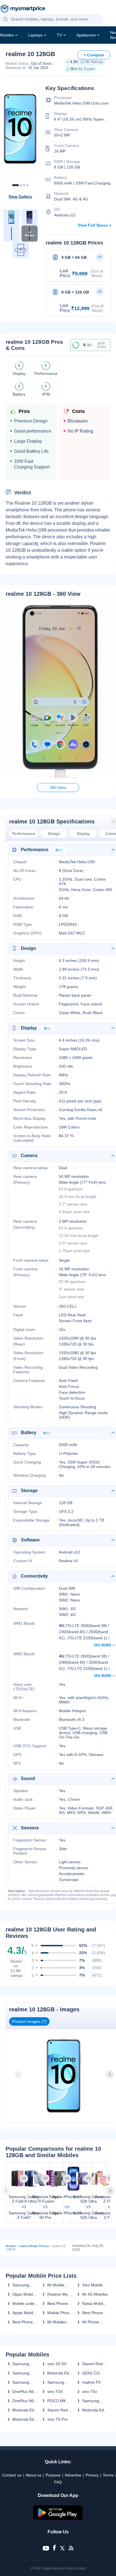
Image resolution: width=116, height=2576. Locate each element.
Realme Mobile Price (61, 2294)
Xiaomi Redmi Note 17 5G (95, 2364)
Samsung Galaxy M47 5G (93, 2401)
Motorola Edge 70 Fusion (60, 2373)
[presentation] (19, 2074)
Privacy (92, 2475)
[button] (6, 19)
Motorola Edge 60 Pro (95, 2410)
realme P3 (91, 2382)
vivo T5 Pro (57, 2419)
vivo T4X (55, 2392)
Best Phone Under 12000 (59, 2303)
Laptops (35, 35)
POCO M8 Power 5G (56, 2401)
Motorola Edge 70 (25, 2410)
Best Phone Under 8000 (23, 2322)
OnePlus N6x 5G (24, 2392)
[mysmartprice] (23, 9)
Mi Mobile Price (56, 2285)
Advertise (73, 2475)
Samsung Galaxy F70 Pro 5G (23, 2382)
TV (59, 35)
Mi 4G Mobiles (95, 2294)
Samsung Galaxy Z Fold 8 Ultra (25, 2373)
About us (34, 2475)
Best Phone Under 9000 (93, 2313)
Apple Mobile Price (24, 2313)
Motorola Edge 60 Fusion (25, 2419)
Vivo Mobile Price (92, 2285)
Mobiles (7, 35)
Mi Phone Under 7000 (93, 2322)
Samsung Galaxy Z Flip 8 (59, 2382)
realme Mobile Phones (34, 2246)
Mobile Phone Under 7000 (60, 2313)
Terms (108, 2475)
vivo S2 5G (57, 2364)
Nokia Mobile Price (94, 2303)
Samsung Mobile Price (23, 2285)
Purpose (53, 2475)
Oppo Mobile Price (24, 2294)
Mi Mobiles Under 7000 (58, 2322)
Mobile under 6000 (24, 2303)
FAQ (58, 2482)
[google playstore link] (58, 2519)
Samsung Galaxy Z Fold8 (21, 2364)
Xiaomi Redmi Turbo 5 (60, 2410)
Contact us (12, 2475)
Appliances (86, 35)
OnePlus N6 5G (23, 2401)
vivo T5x (90, 2392)
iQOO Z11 (91, 2373)
